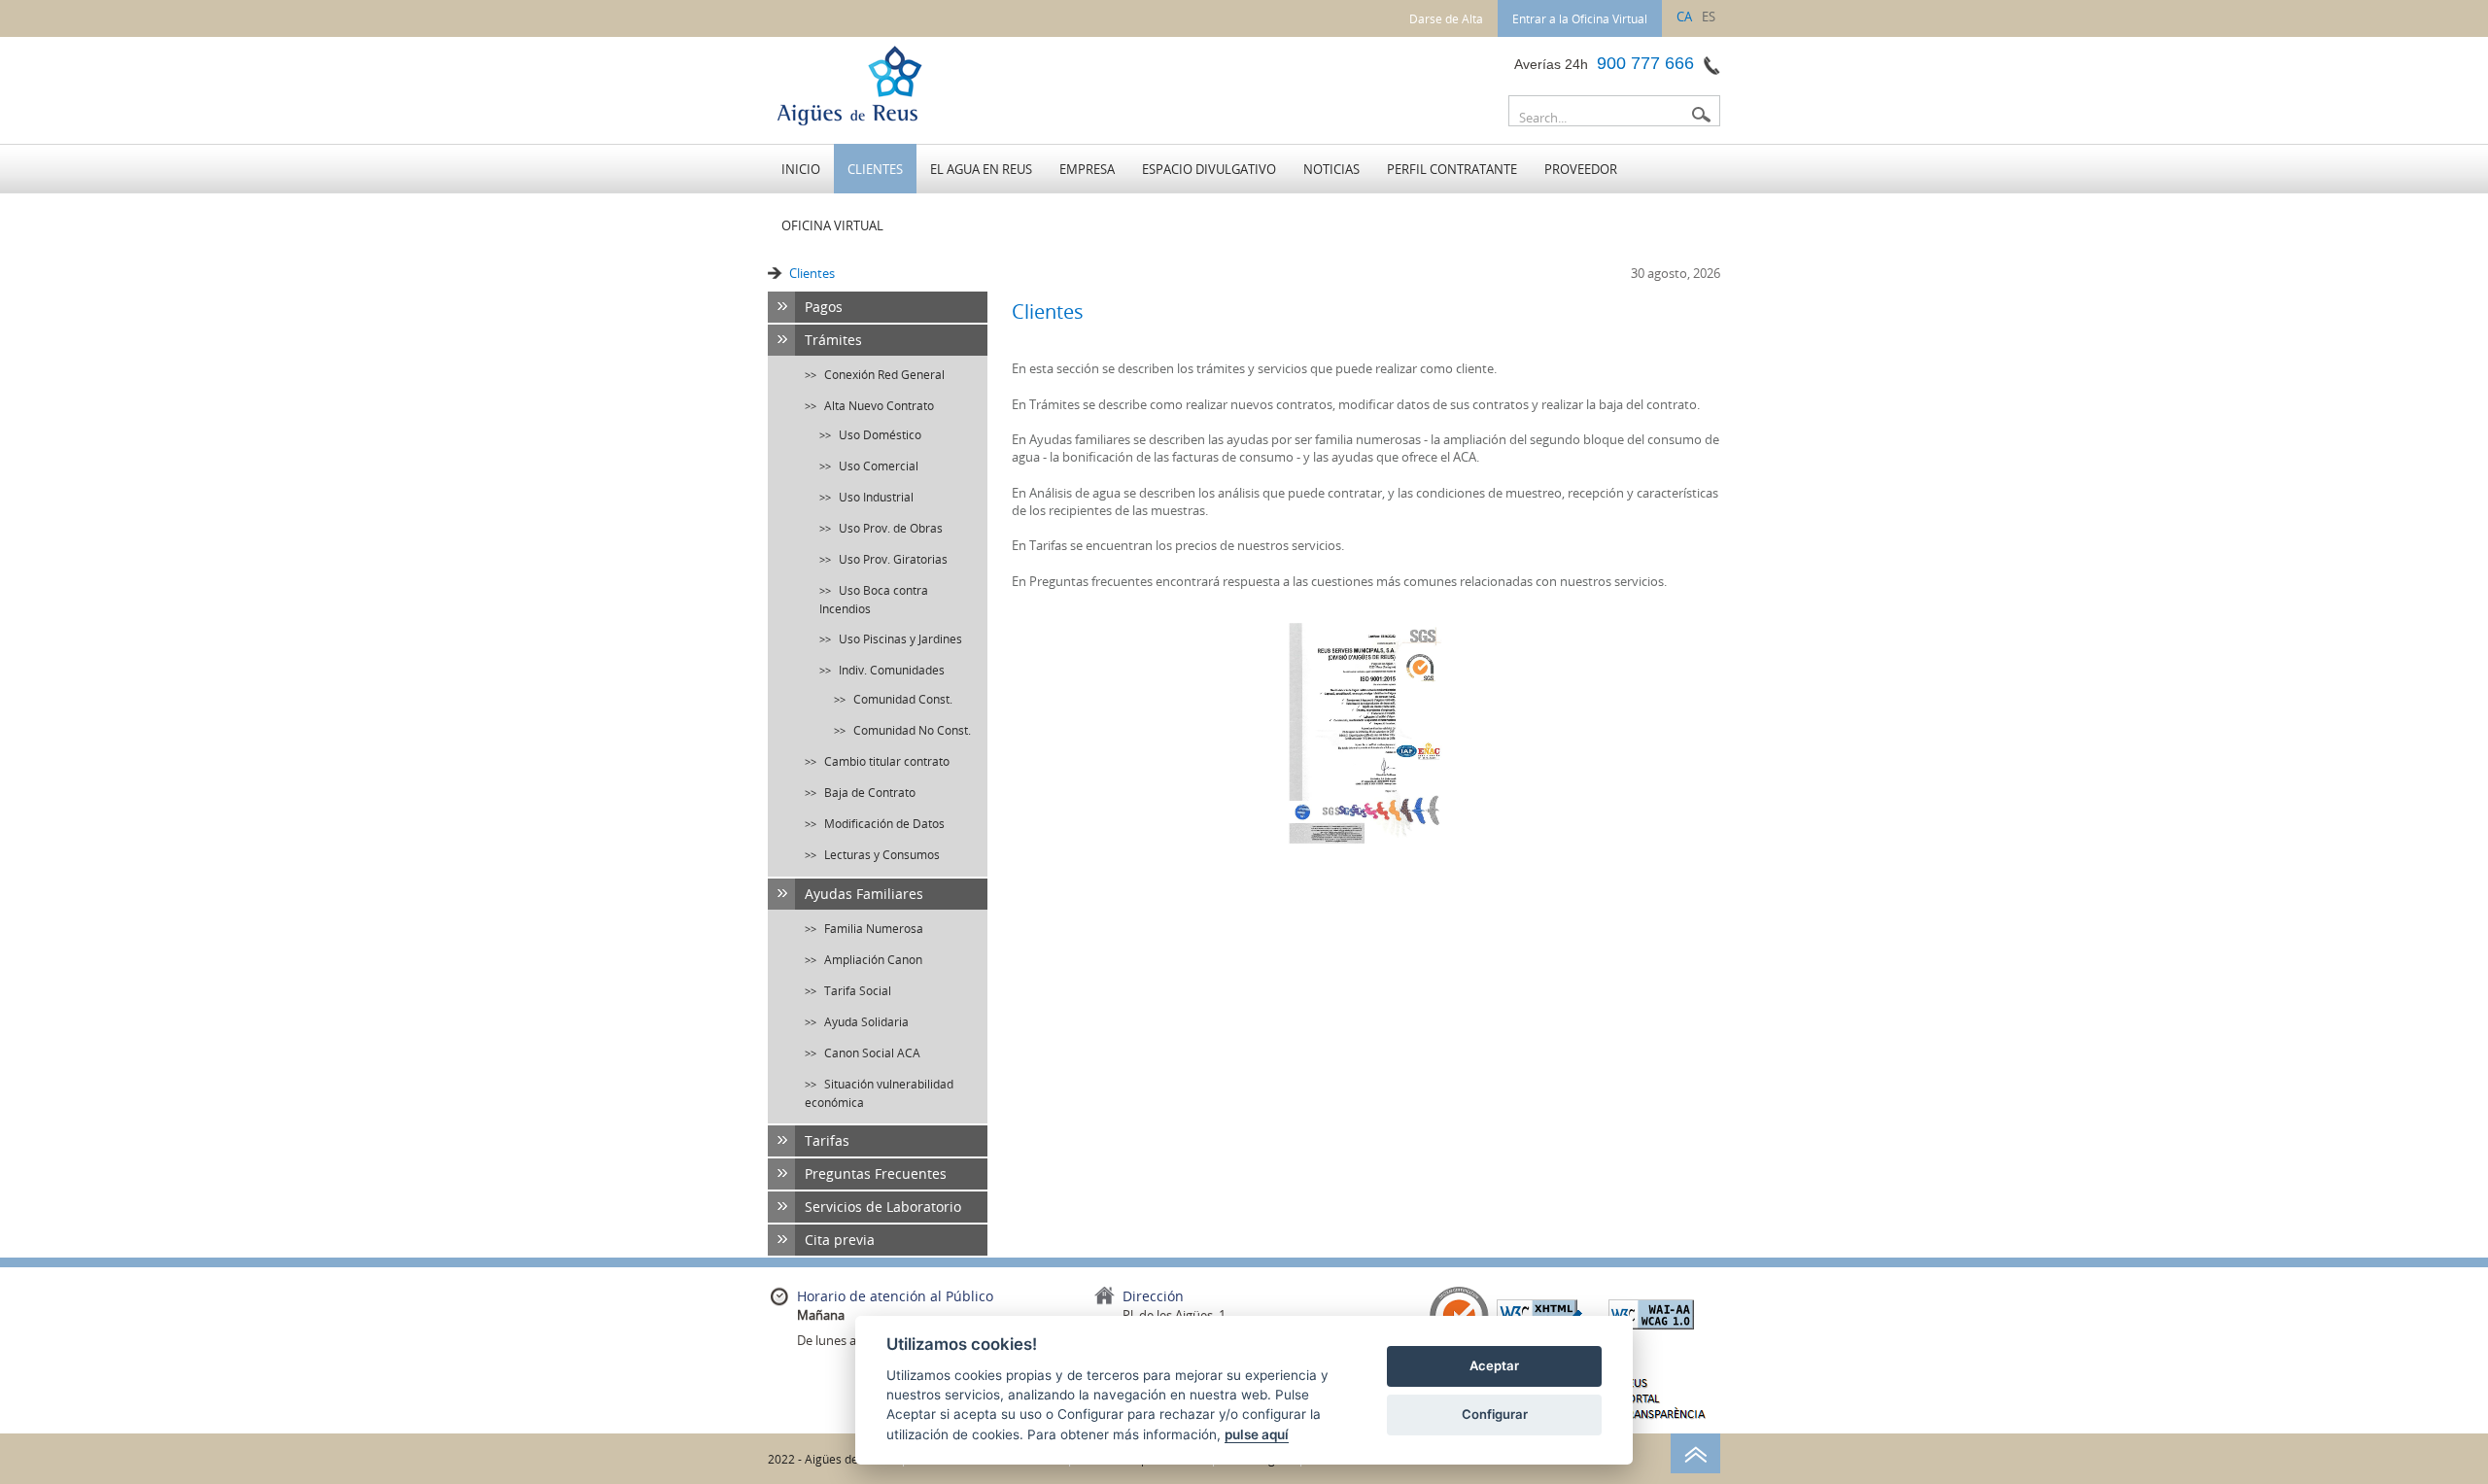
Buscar (1701, 115)
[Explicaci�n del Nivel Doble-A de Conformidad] (1651, 1313)
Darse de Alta (1446, 18)
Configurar (1495, 1414)
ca (1684, 17)
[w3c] (1539, 1313)
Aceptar (1494, 1365)
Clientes (812, 273)
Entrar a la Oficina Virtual (1580, 18)
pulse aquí (1257, 1434)
